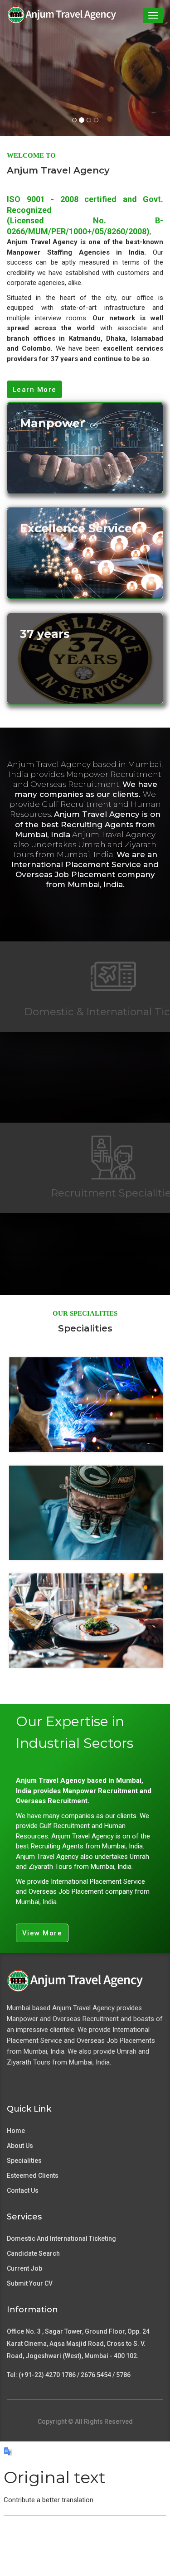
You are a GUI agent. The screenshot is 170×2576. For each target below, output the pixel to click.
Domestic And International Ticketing (61, 2238)
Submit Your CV (30, 2283)
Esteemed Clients (33, 2176)
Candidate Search (33, 2253)
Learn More (35, 390)
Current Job (24, 2268)
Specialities (24, 2161)
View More (42, 1933)
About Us (20, 2146)
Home (16, 2131)
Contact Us (23, 2190)
